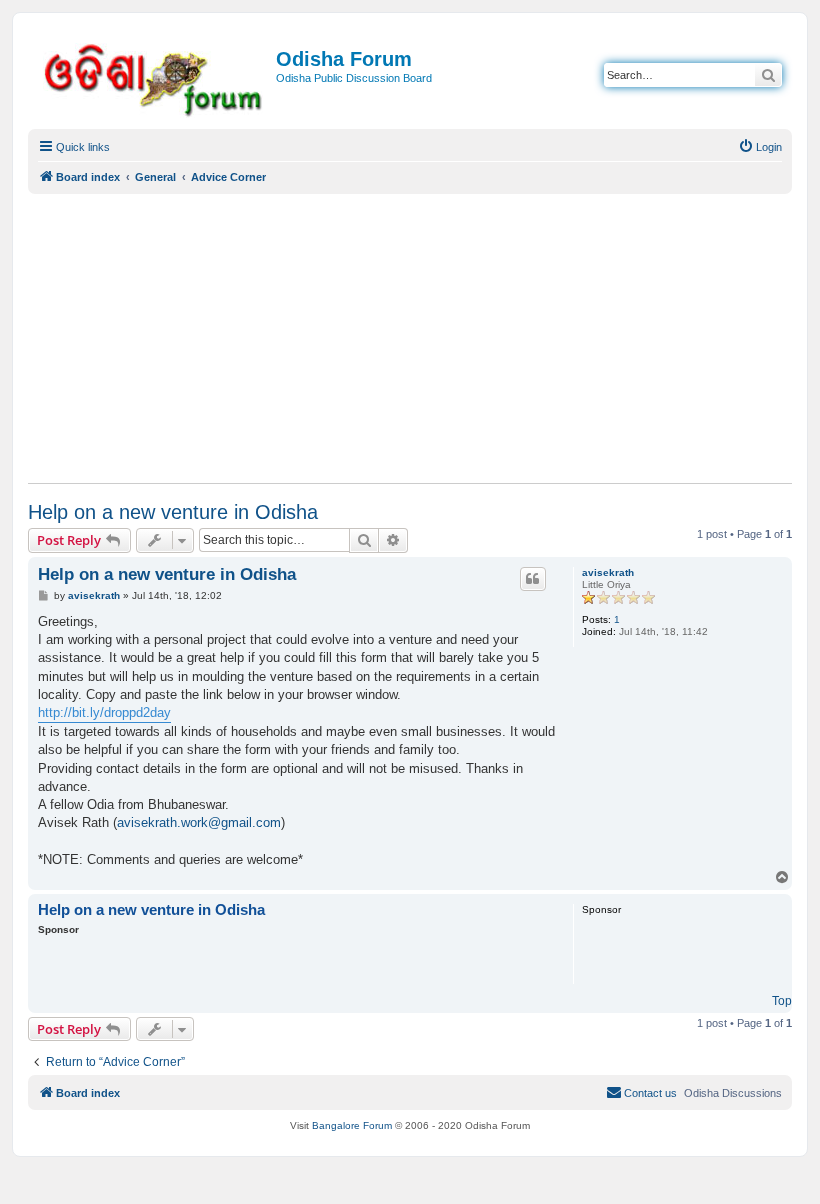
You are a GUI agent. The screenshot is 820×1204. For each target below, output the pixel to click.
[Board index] (154, 76)
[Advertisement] (410, 338)
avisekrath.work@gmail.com (199, 822)
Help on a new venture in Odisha (173, 512)
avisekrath (608, 572)
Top (782, 1001)
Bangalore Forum (352, 1125)
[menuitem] (760, 147)
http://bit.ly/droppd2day (104, 712)
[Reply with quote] (533, 579)
